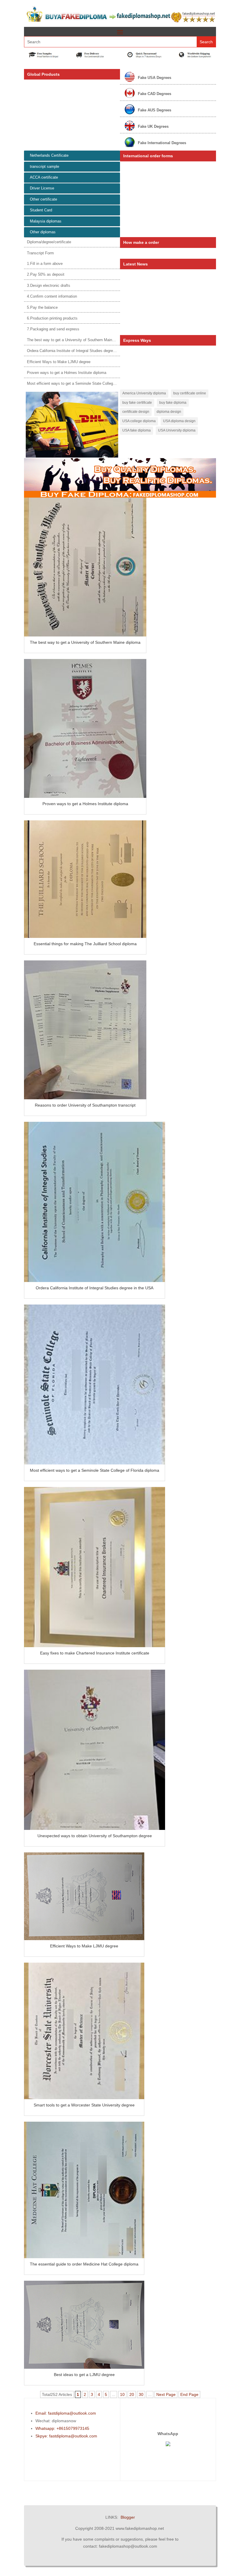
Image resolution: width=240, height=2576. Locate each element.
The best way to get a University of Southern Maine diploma (78, 340)
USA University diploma (177, 430)
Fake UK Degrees (153, 126)
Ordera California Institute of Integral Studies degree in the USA (81, 351)
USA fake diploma (137, 430)
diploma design (169, 412)
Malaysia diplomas (46, 221)
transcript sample (44, 167)
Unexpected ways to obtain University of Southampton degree (95, 1836)
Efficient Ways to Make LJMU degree (59, 362)
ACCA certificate (44, 177)
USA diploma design (179, 421)
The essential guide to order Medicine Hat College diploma (84, 2264)
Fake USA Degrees (155, 78)
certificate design (136, 412)
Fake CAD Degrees (155, 94)
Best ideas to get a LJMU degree (84, 2375)
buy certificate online (190, 393)
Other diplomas (43, 232)
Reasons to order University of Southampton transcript (85, 1105)
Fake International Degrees (162, 143)
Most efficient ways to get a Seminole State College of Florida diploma (87, 383)
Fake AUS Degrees (155, 110)
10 (122, 2394)
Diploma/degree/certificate (49, 242)
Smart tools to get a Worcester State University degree (84, 2105)
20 (132, 2394)
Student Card (41, 210)
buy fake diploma (173, 403)
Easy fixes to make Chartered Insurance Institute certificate (95, 1653)
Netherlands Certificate (49, 155)
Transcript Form (40, 253)
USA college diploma (139, 421)
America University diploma (144, 393)
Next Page (166, 2394)
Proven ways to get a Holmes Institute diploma (67, 373)
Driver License (42, 188)
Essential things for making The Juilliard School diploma (85, 944)
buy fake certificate (137, 403)
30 (141, 2394)
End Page (189, 2394)
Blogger (128, 2517)
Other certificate (43, 199)
